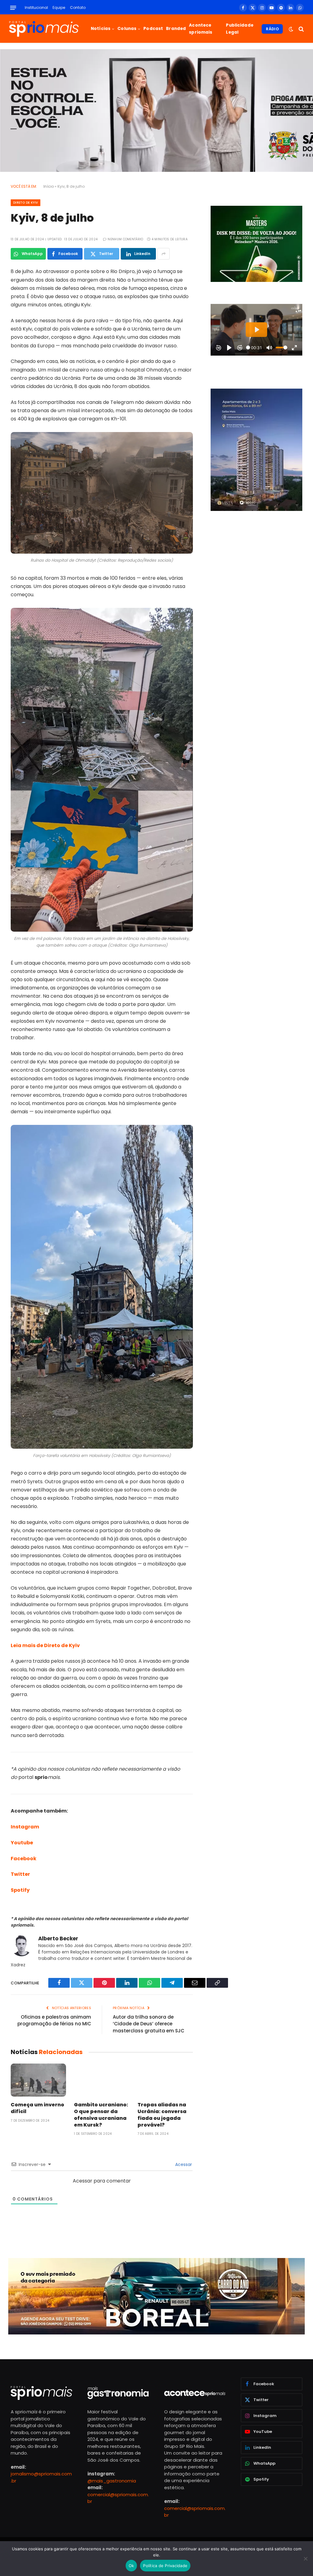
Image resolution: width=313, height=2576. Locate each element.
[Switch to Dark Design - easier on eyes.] (291, 29)
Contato (78, 7)
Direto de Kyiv (26, 203)
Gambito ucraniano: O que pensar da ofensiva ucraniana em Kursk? (101, 2115)
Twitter (20, 1874)
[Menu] (13, 8)
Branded (176, 29)
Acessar (183, 2164)
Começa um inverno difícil (37, 2108)
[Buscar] (301, 29)
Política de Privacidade (165, 2566)
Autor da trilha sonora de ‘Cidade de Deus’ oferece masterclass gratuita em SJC (149, 2024)
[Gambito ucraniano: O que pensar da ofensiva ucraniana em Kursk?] (102, 2080)
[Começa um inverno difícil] (38, 2080)
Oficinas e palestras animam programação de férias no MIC (54, 2020)
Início (49, 186)
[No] (305, 2559)
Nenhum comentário (125, 239)
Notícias (101, 29)
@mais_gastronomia (112, 2481)
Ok (131, 2566)
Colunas (127, 29)
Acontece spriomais (201, 29)
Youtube (22, 1843)
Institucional (36, 7)
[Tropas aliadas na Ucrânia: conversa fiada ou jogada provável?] (165, 2080)
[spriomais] (44, 29)
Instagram (25, 1827)
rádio (272, 29)
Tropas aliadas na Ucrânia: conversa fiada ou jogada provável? (162, 2115)
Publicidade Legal (240, 29)
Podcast (153, 29)
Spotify (20, 1890)
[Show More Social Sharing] (164, 254)
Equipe (59, 7)
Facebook (24, 1859)
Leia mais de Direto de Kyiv (45, 1645)
